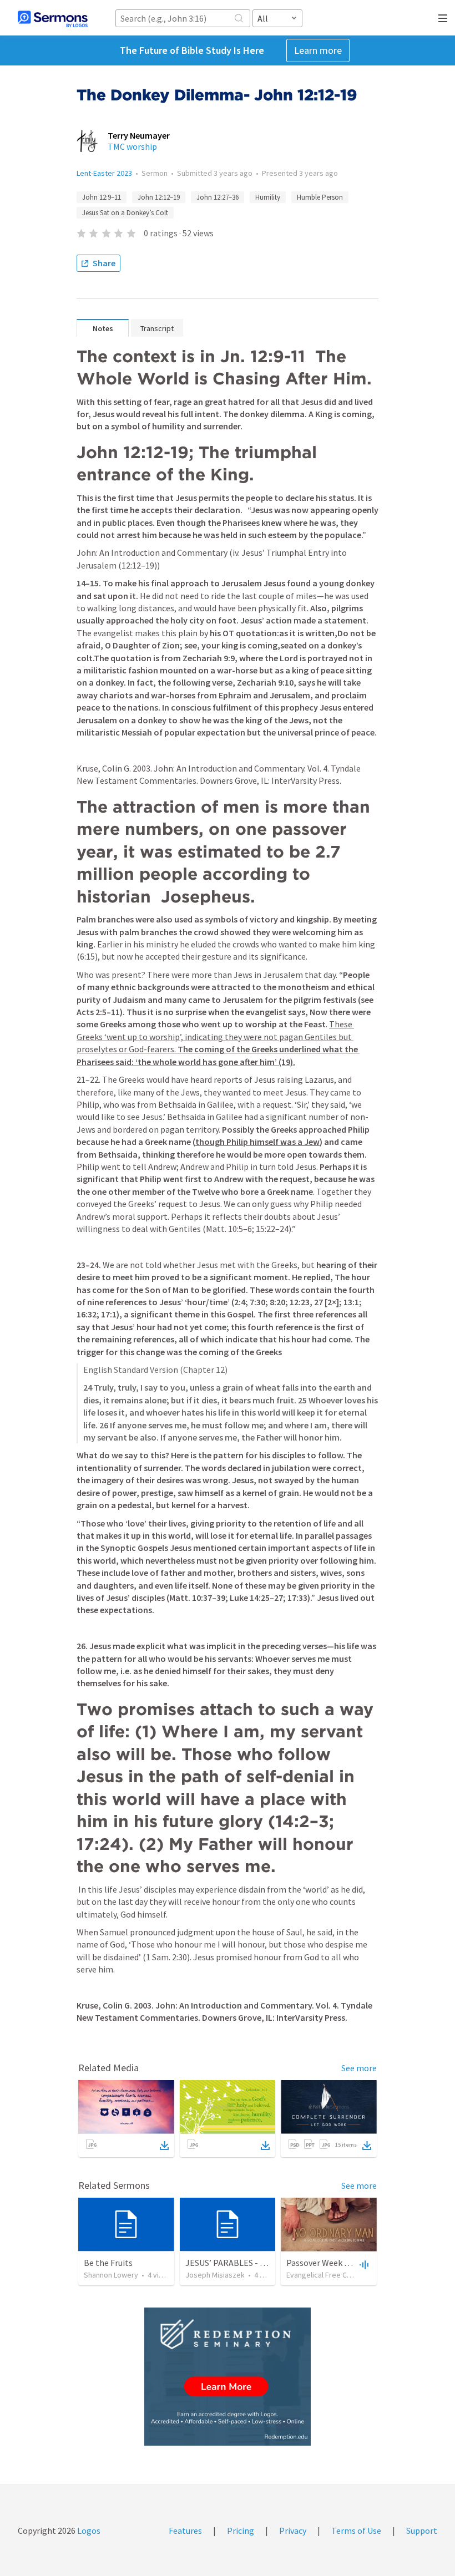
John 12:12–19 (159, 197)
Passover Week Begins (328, 2263)
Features (185, 2531)
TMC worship (132, 146)
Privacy (293, 2531)
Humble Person (320, 197)
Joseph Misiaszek (215, 2275)
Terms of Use (356, 2531)
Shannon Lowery (111, 2275)
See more (359, 2068)
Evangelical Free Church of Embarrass (349, 2275)
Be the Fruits (108, 2263)
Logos (88, 2531)
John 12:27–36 (218, 197)
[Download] (164, 2146)
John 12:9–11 (102, 197)
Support (422, 2531)
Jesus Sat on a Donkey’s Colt (125, 213)
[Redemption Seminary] (228, 2377)
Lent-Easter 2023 (104, 173)
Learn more (318, 50)
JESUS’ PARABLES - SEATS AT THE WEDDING (269, 2263)
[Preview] (363, 2264)
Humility (268, 197)
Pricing (241, 2531)
